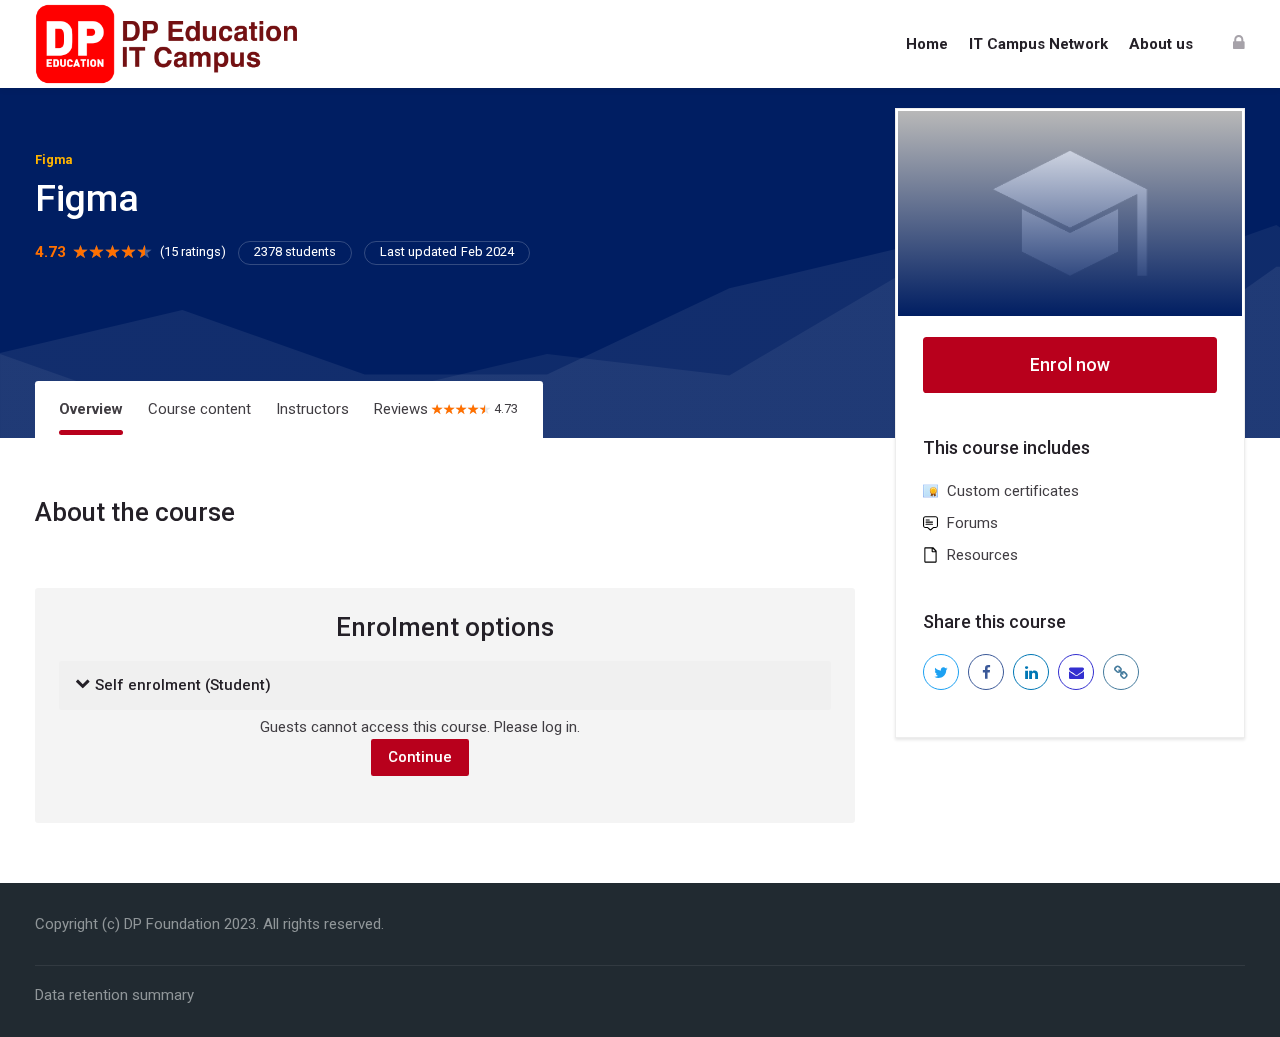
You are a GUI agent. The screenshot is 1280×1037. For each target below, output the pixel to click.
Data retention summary (114, 995)
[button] (82, 686)
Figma (53, 159)
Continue (420, 757)
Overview (91, 409)
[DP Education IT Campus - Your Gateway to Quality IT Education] (166, 44)
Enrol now (1070, 365)
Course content (199, 409)
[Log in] (1239, 43)
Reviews (446, 409)
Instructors (312, 409)
